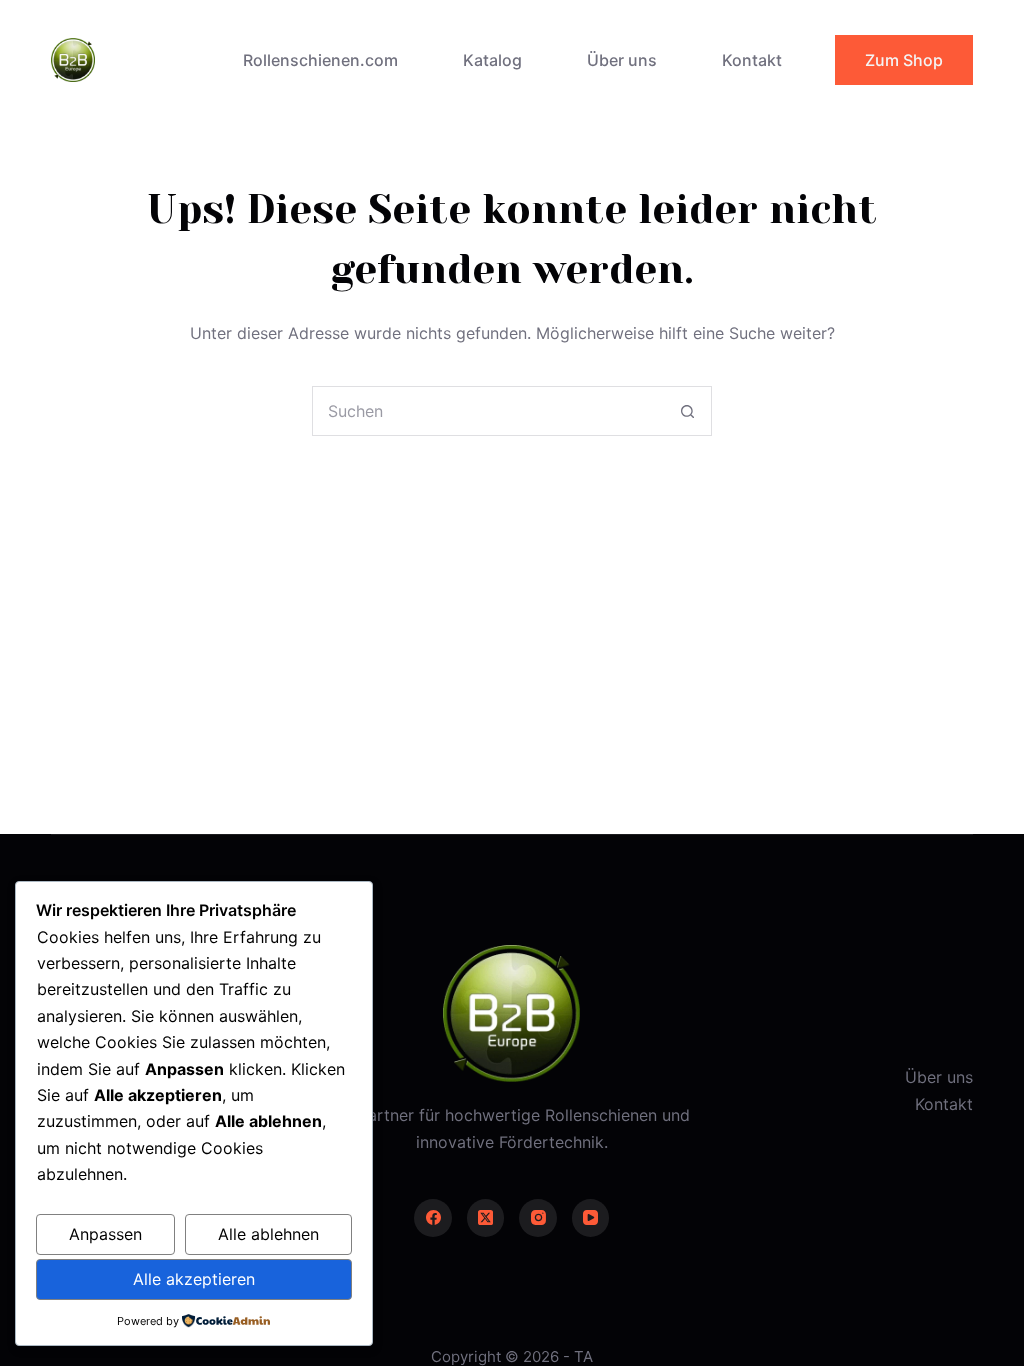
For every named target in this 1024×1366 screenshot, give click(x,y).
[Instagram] (538, 1218)
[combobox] (488, 411)
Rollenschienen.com (320, 60)
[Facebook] (433, 1218)
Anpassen (105, 1234)
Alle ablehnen (268, 1234)
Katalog (492, 60)
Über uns (622, 60)
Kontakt (752, 60)
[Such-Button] (687, 411)
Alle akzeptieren (194, 1279)
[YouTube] (591, 1218)
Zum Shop (904, 60)
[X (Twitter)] (486, 1218)
